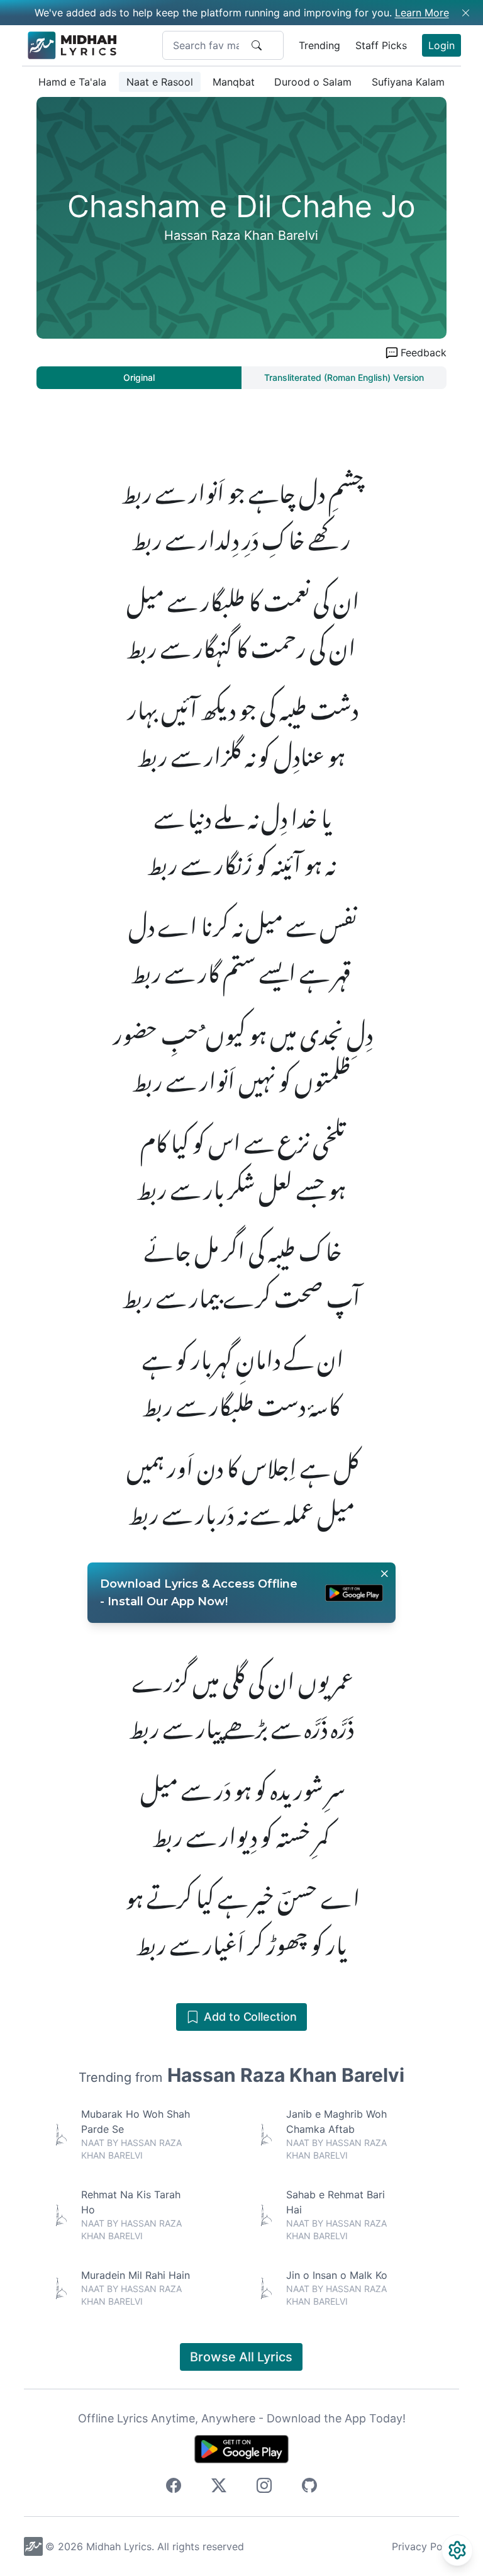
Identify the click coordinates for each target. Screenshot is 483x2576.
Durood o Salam (313, 82)
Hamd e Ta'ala (72, 82)
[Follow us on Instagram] (264, 2487)
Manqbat (234, 82)
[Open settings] (457, 2550)
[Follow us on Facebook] (174, 2487)
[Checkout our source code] (309, 2487)
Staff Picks (381, 45)
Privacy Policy (425, 2546)
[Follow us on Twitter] (219, 2487)
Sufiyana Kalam (408, 82)
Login (441, 45)
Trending (319, 45)
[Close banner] (384, 1574)
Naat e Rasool (160, 82)
